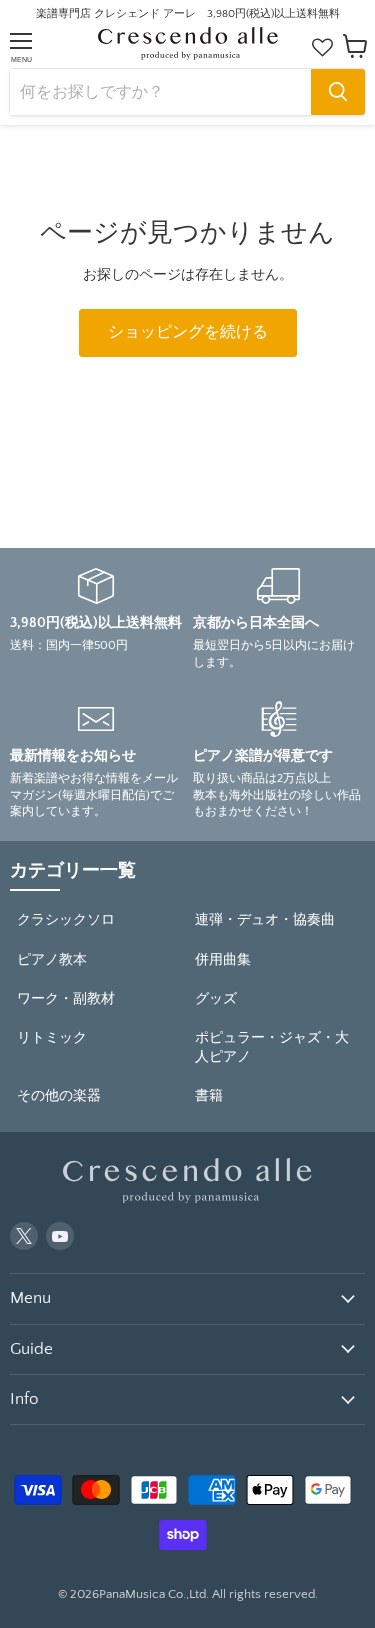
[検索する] (338, 92)
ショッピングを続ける (188, 332)
